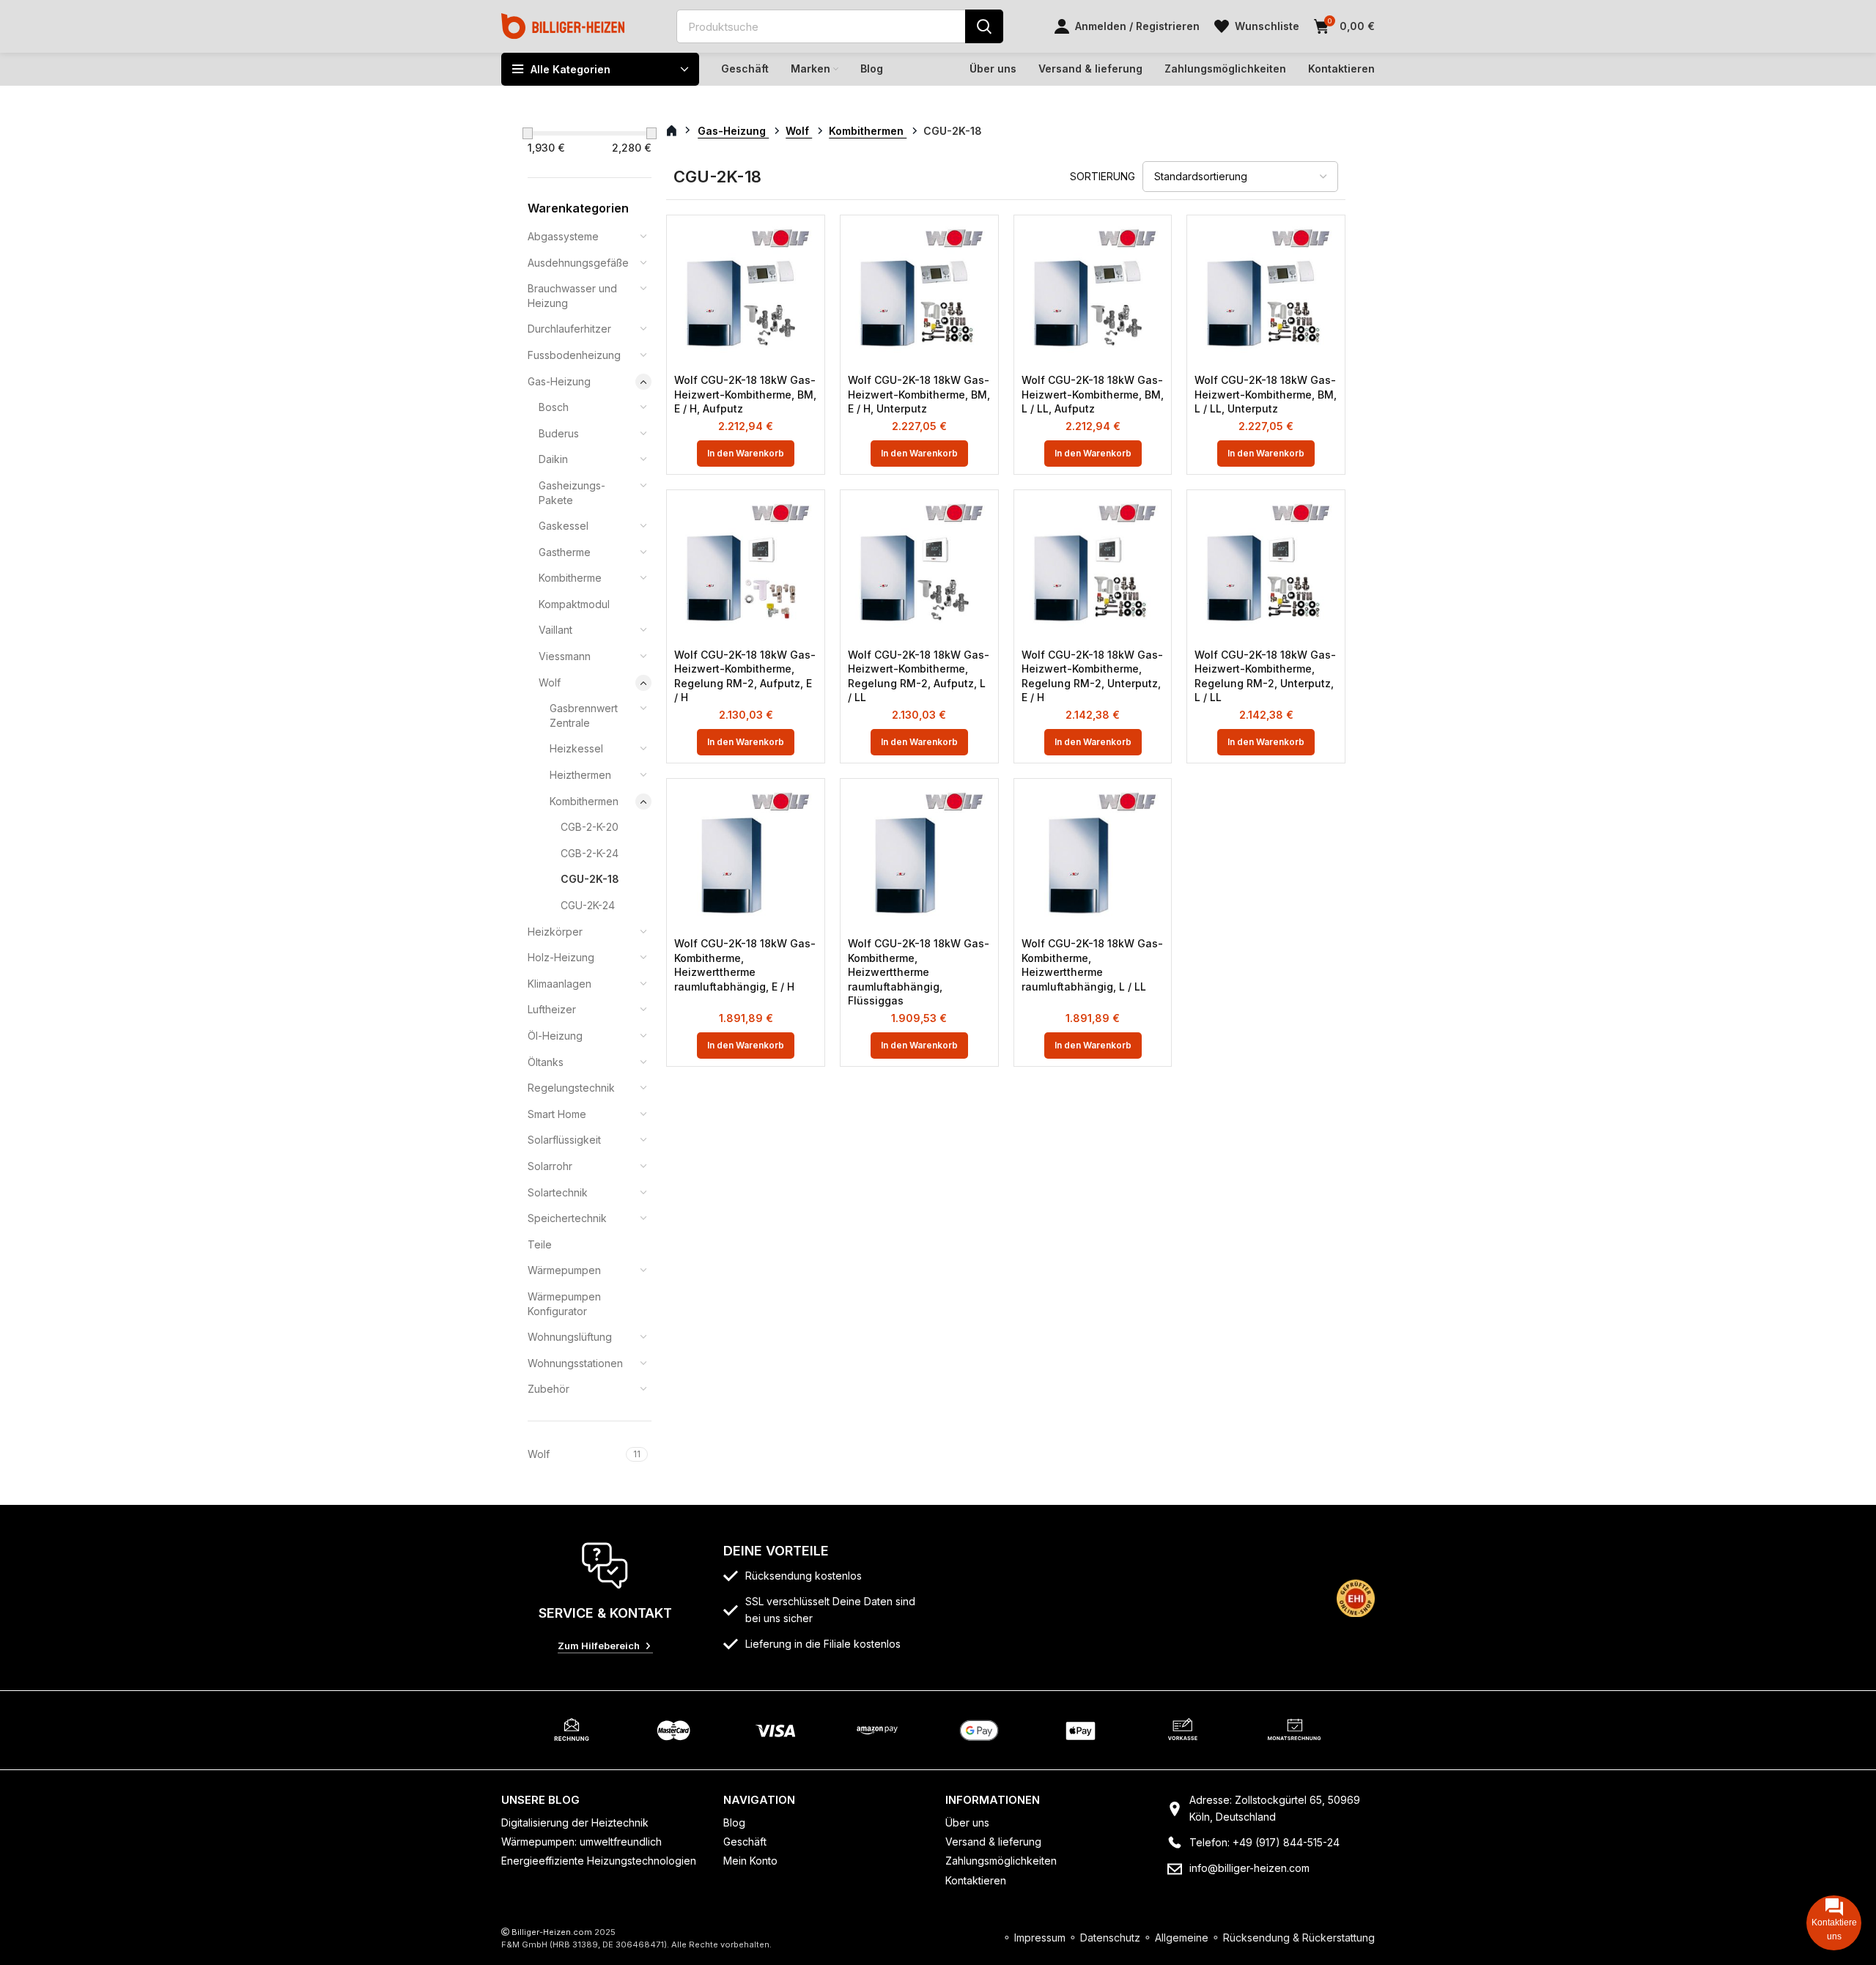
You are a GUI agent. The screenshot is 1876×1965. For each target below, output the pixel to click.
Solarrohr (550, 1166)
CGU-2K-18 (590, 879)
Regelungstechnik (571, 1088)
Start (680, 131)
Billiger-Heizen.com (552, 1932)
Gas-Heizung (559, 381)
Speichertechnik (567, 1218)
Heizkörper (555, 932)
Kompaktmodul (574, 604)
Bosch (554, 407)
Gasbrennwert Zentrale (584, 715)
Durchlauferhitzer (569, 329)
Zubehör (549, 1389)
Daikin (553, 459)
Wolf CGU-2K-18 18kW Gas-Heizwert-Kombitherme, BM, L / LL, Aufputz (1093, 394)
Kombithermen (584, 801)
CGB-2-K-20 (590, 827)
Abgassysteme (563, 236)
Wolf (550, 682)
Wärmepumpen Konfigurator (564, 1304)
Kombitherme (570, 578)
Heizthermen (580, 775)
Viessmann (565, 656)
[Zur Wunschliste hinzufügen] (806, 247)
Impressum (1040, 1938)
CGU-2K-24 (588, 905)
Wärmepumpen (564, 1270)
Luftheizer (552, 1009)
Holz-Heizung (561, 957)
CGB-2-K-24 (590, 853)
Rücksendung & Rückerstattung (1299, 1938)
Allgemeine (1182, 1938)
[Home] (563, 25)
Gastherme (565, 552)
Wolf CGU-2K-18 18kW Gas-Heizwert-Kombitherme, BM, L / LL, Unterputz (1266, 394)
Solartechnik (558, 1192)
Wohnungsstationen (575, 1363)
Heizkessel (576, 748)
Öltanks (546, 1062)
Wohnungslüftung (570, 1337)
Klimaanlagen (560, 984)
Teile (540, 1244)
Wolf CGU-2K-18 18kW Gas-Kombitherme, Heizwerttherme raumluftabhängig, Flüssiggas (919, 972)
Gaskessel (564, 526)
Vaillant (555, 630)
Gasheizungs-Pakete (572, 493)
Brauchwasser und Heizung (572, 296)
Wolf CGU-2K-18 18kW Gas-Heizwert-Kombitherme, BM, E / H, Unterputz (919, 394)
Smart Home (557, 1114)
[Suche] (984, 26)
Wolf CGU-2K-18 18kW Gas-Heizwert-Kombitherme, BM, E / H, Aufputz (745, 394)
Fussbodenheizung (574, 355)
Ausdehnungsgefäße (578, 263)
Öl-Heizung (555, 1036)
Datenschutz (1110, 1938)
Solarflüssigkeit (564, 1140)
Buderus (559, 433)
